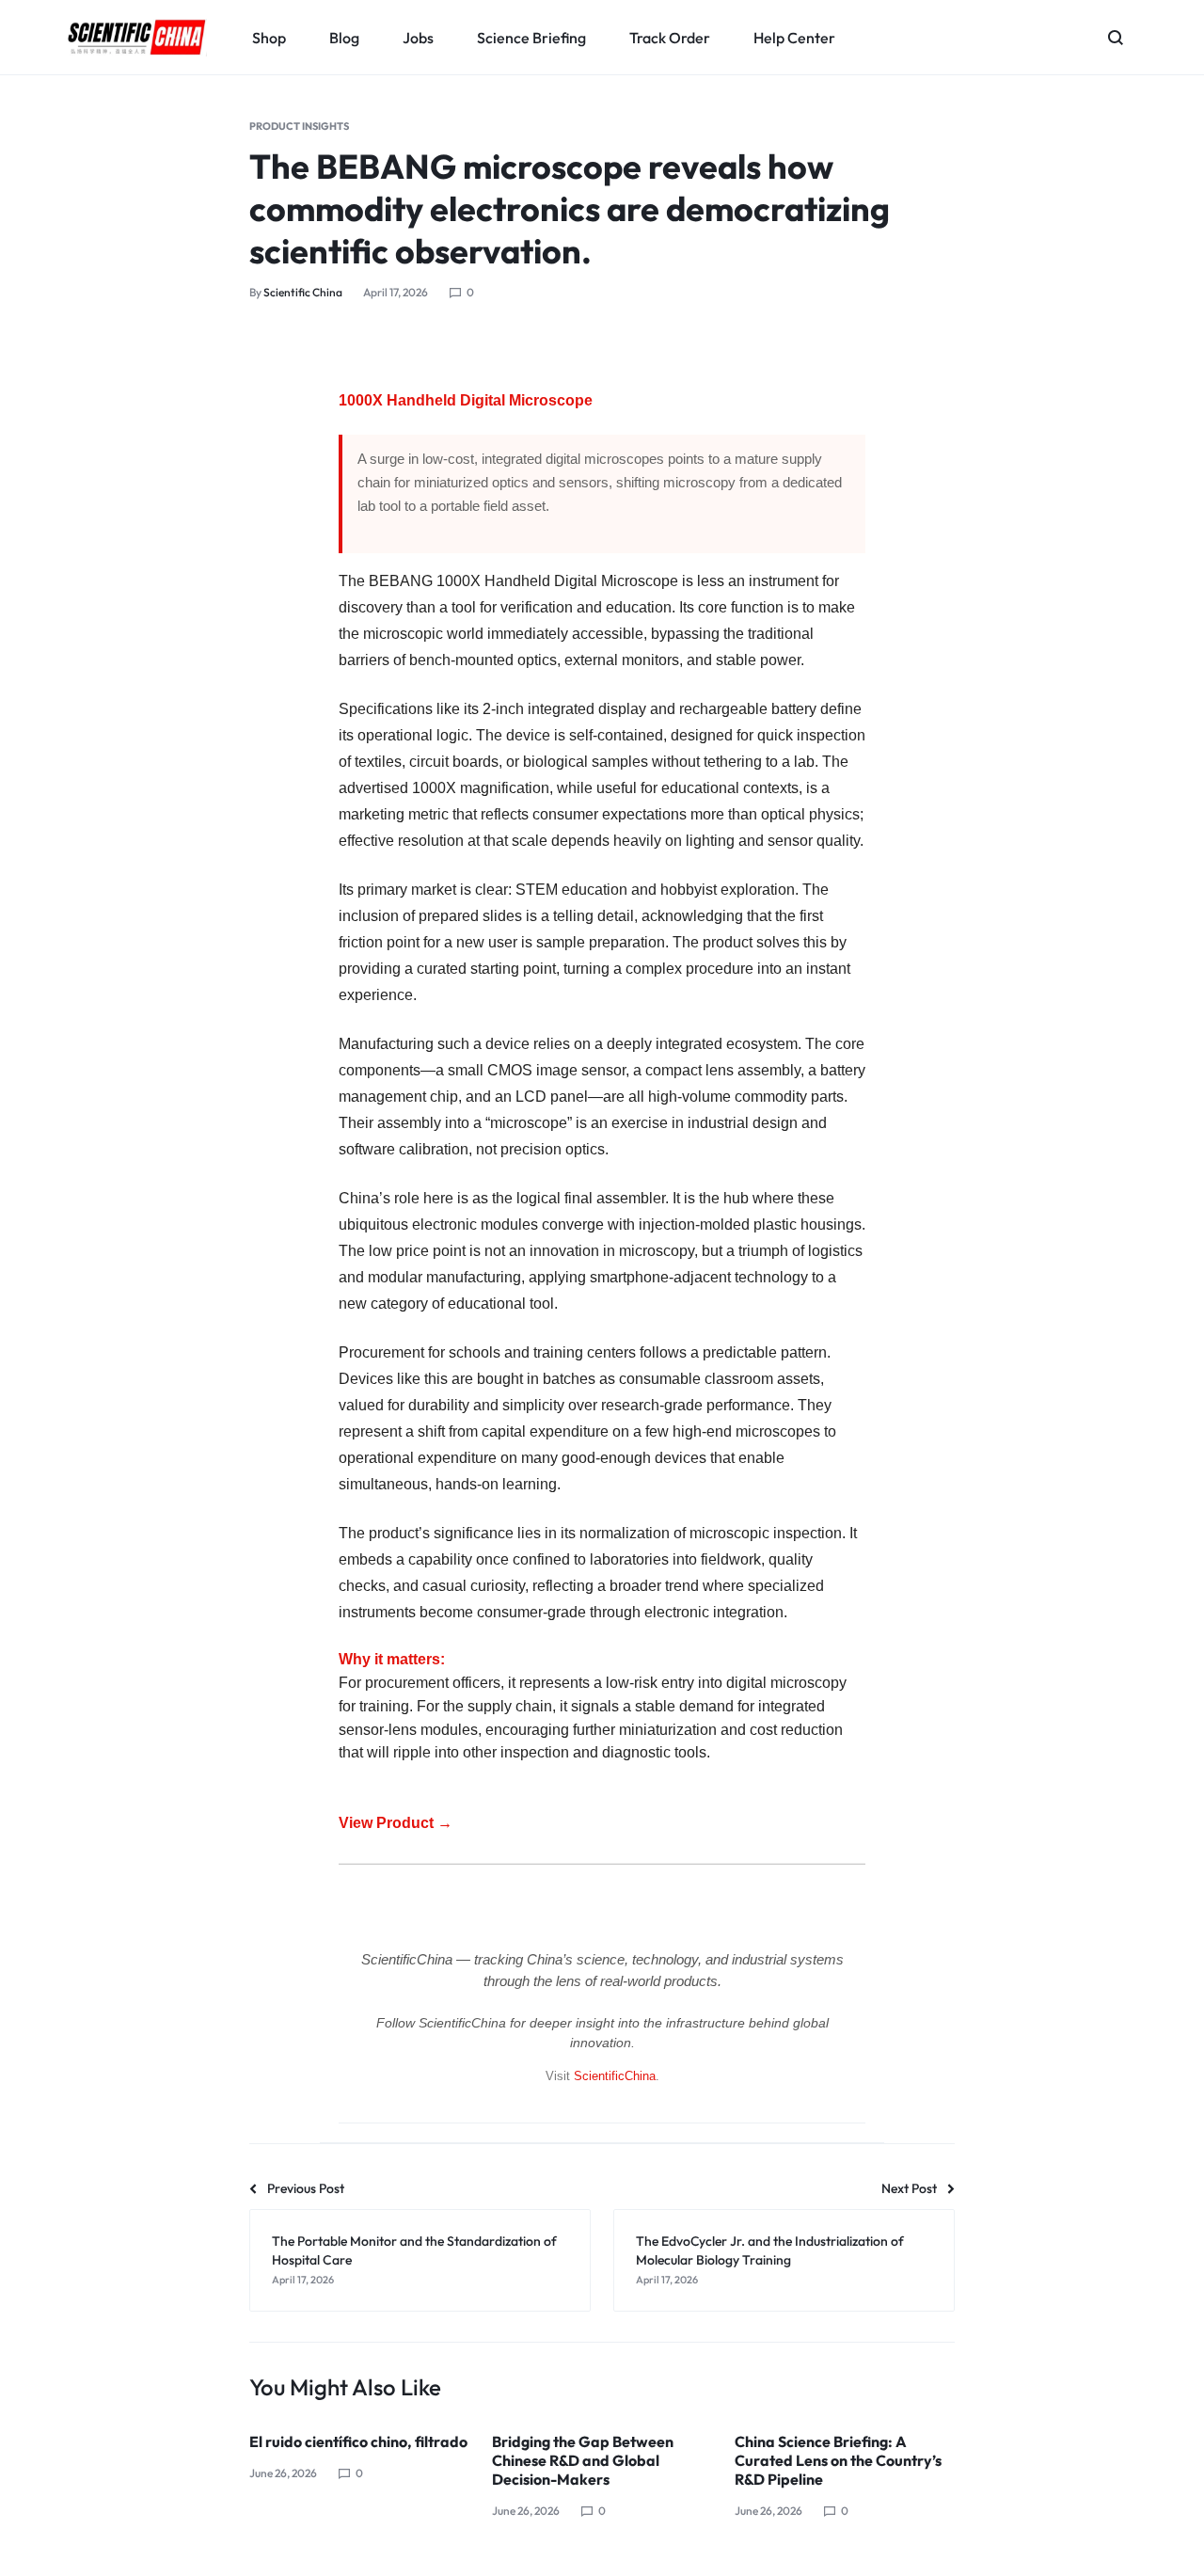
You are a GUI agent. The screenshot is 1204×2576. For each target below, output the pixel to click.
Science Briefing (531, 38)
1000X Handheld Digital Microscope (466, 400)
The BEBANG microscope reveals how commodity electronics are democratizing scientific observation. (570, 208)
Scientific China (303, 292)
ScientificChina (615, 2076)
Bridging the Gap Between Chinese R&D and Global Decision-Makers (583, 2460)
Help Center (794, 38)
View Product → (396, 1823)
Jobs (418, 38)
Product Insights (299, 126)
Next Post (909, 2188)
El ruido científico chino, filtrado (358, 2441)
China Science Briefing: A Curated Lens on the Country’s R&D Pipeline (838, 2460)
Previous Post (306, 2188)
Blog (344, 38)
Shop (269, 38)
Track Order (670, 38)
